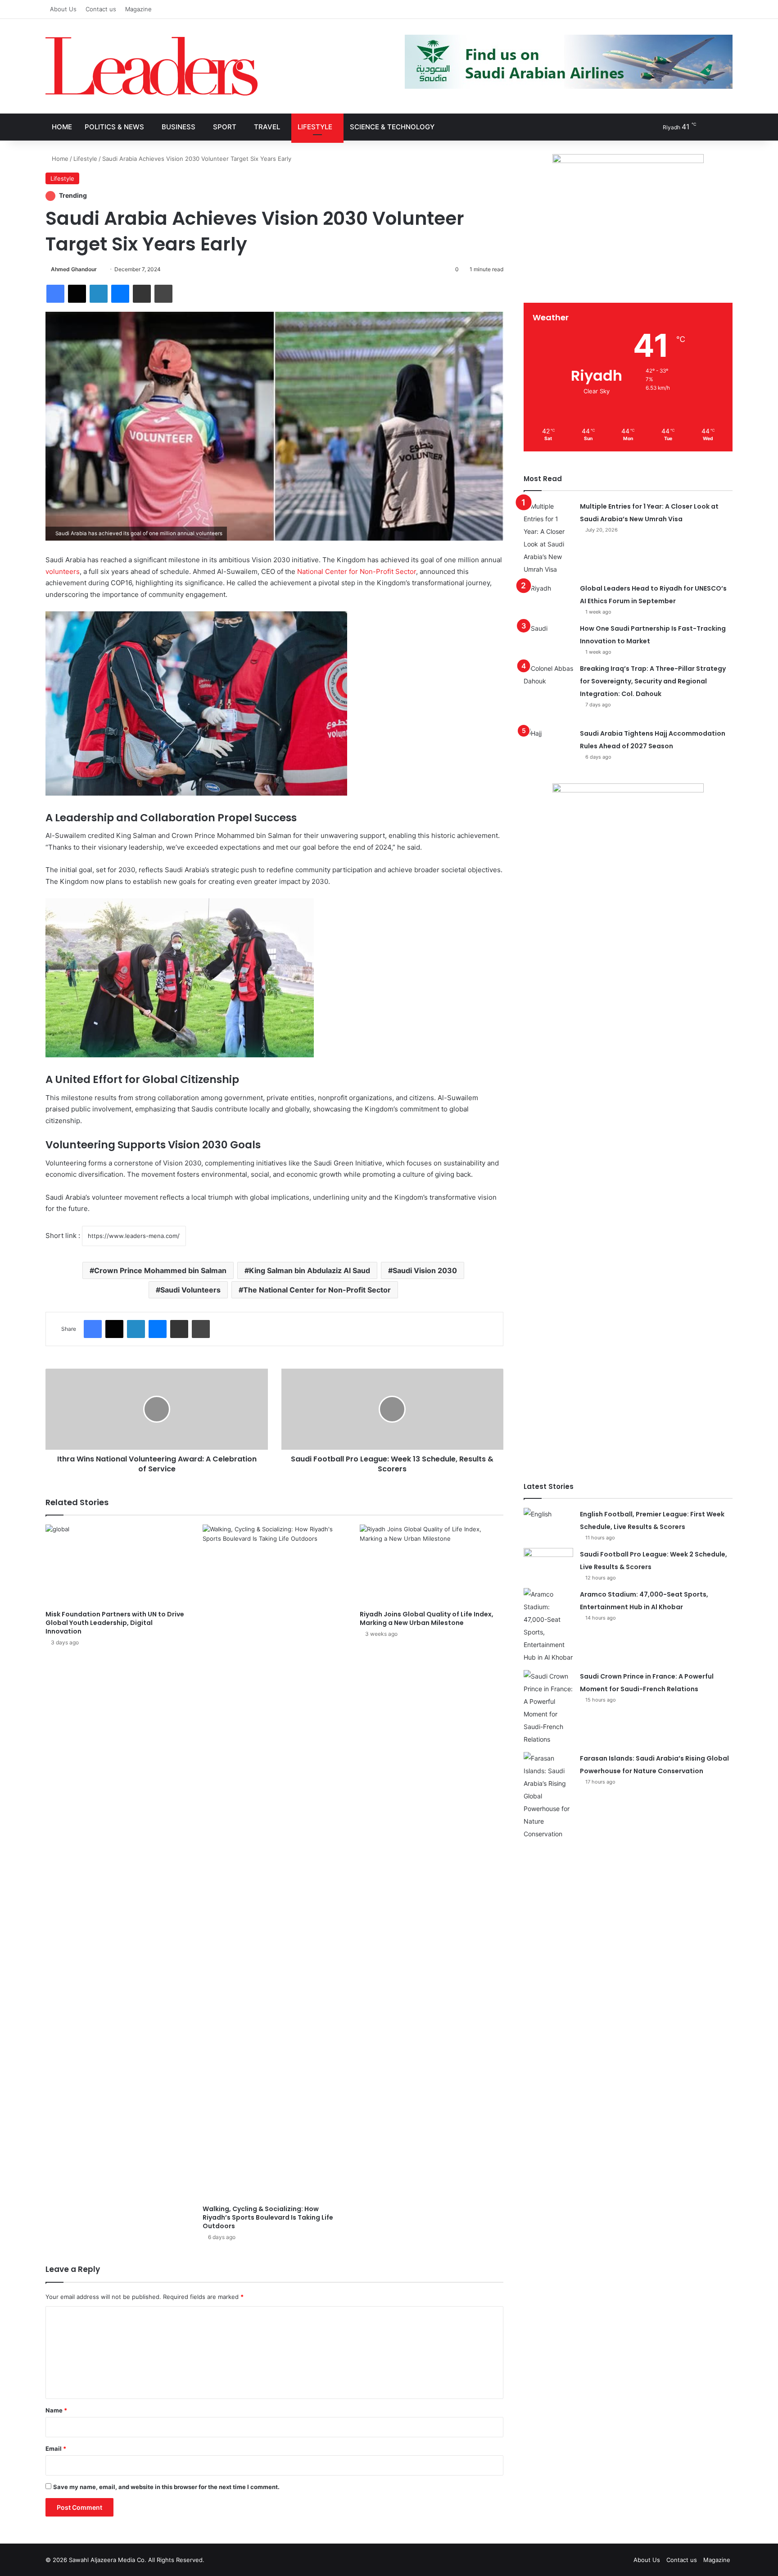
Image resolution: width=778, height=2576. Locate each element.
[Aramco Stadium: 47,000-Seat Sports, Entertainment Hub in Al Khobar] (548, 1626)
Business (179, 127)
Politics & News (114, 127)
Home (62, 127)
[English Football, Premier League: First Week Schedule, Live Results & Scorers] (548, 1525)
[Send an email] (100, 269)
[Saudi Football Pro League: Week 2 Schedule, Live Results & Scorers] (548, 1565)
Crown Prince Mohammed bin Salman (160, 1270)
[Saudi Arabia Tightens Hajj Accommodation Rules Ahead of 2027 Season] (548, 744)
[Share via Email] (142, 294)
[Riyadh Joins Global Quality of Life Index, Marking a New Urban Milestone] (432, 1565)
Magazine (138, 9)
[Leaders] (152, 66)
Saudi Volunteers (190, 1290)
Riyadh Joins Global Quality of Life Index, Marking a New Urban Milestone (427, 1618)
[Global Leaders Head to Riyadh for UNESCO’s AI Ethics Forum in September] (548, 599)
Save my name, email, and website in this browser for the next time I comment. (166, 2487)
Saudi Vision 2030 (425, 1270)
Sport (225, 127)
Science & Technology (392, 127)
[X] (77, 294)
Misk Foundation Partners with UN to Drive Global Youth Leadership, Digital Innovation (115, 1623)
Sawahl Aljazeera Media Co (107, 2560)
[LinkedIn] (99, 294)
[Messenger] (120, 294)
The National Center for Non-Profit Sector (317, 1290)
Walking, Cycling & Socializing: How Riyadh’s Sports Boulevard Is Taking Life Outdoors (268, 2217)
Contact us (101, 9)
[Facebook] (55, 294)
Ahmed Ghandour (74, 269)
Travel (267, 127)
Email (56, 2449)
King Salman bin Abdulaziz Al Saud (310, 1270)
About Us (63, 9)
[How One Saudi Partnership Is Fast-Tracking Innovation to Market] (548, 639)
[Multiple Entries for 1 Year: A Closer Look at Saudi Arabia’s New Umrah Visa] (548, 538)
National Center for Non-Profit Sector (357, 571)
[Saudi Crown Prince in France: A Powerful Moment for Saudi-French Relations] (548, 1708)
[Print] (163, 294)
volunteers (63, 571)
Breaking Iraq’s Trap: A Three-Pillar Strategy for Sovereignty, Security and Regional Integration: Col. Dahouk (653, 681)
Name (56, 2410)
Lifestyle (315, 127)
